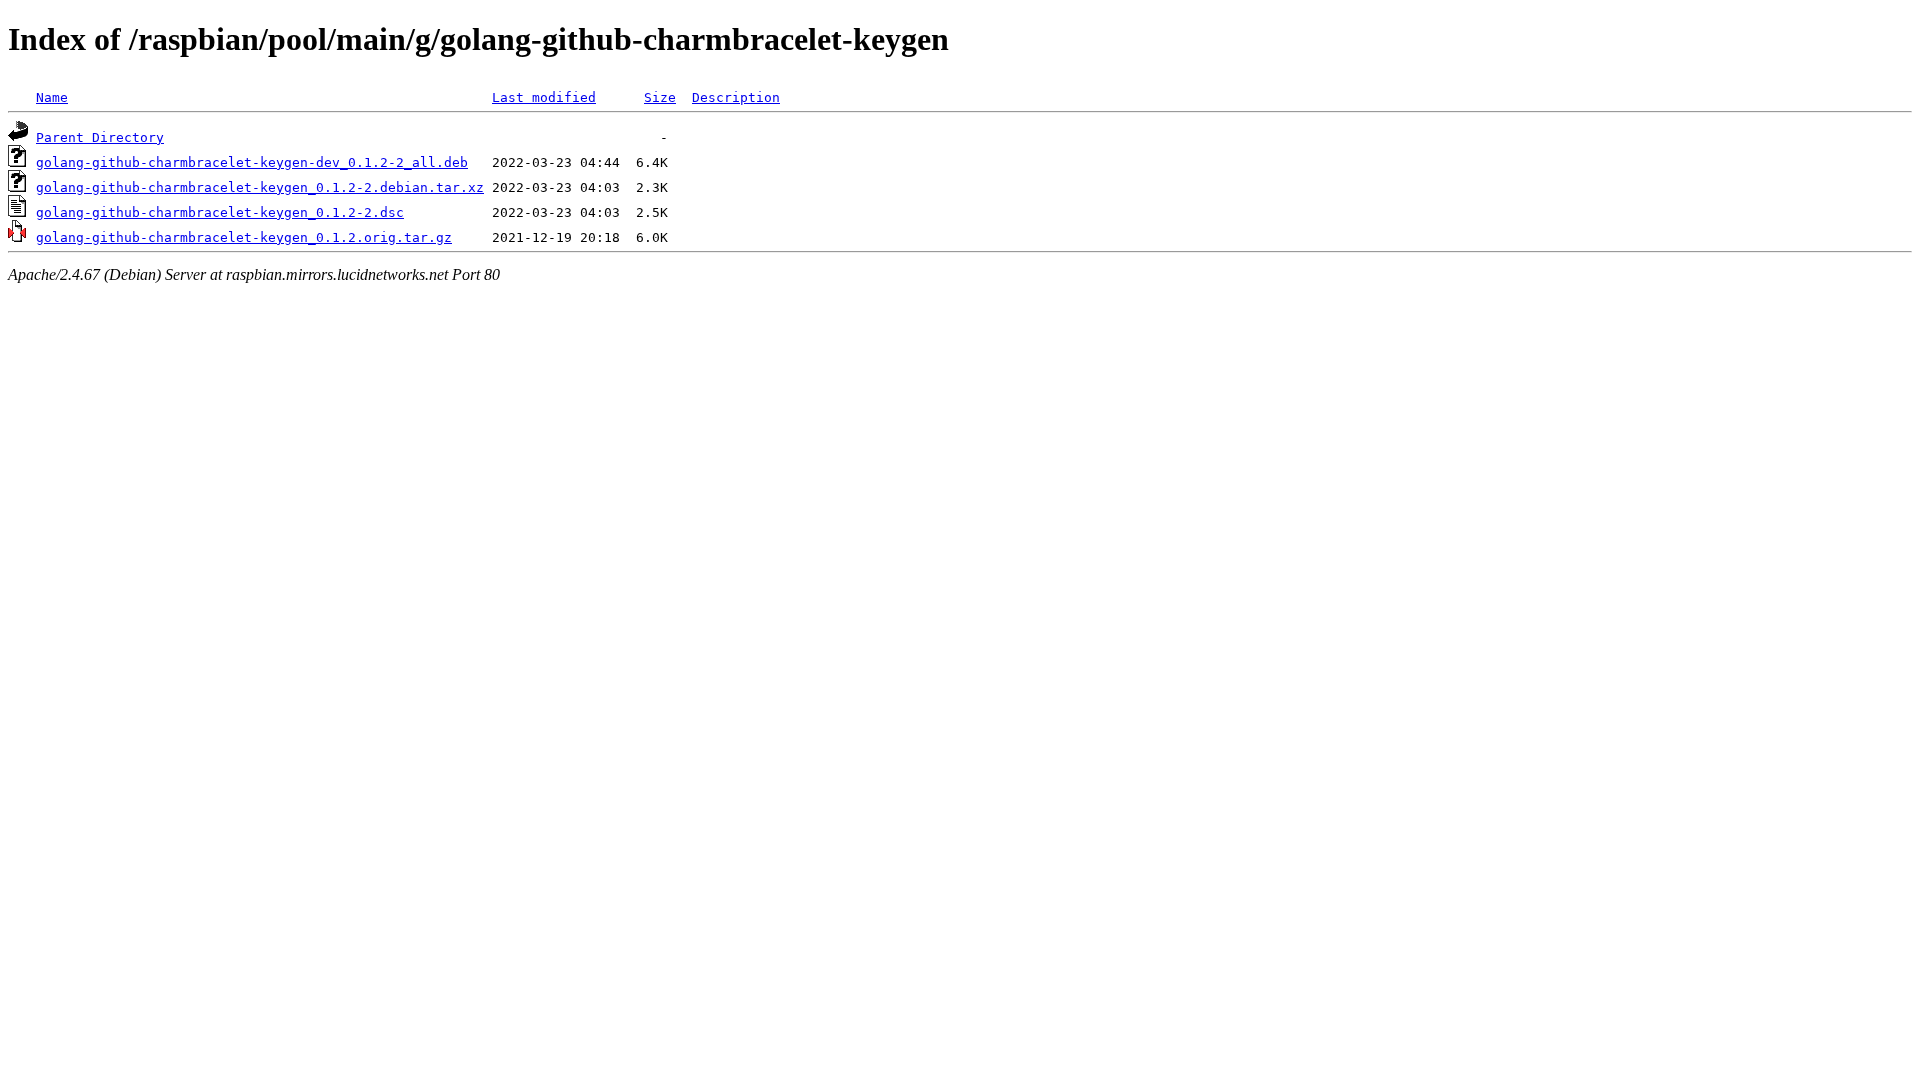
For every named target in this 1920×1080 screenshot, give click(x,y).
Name (52, 97)
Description (736, 97)
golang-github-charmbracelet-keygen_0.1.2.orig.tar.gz (244, 237)
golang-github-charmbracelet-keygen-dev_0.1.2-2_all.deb (252, 162)
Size (660, 97)
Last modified (544, 97)
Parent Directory (100, 137)
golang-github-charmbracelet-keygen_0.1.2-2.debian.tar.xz (260, 187)
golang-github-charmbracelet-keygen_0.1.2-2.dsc (220, 212)
